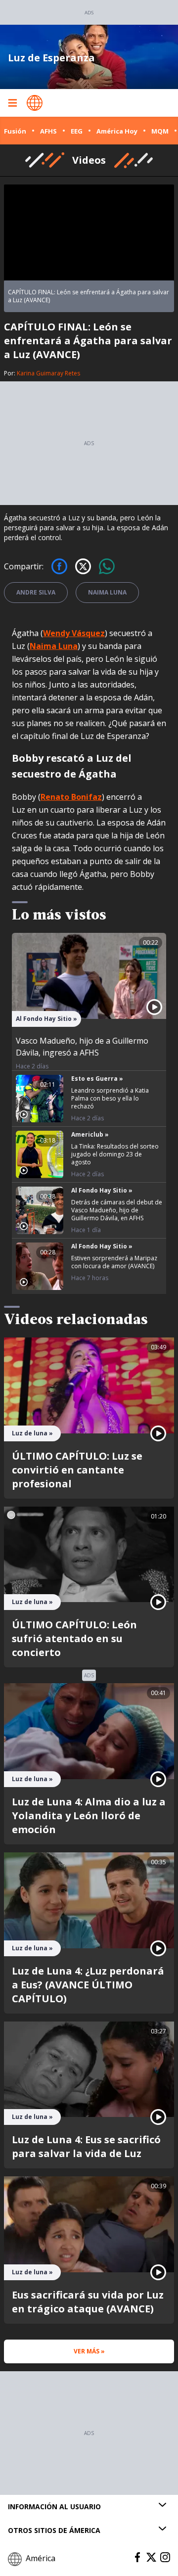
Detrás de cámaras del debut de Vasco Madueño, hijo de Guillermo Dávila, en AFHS (117, 1210)
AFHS (48, 131)
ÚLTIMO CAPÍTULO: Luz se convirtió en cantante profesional (77, 1470)
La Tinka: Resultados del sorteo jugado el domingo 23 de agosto (115, 1154)
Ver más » (89, 2351)
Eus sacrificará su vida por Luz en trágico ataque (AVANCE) (88, 2302)
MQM (160, 131)
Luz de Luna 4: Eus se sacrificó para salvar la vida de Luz (86, 2146)
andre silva (36, 592)
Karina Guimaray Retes (48, 373)
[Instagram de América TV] (165, 2557)
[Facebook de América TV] (137, 2557)
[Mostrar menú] (12, 103)
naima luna (107, 592)
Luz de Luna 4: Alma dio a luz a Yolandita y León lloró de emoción (89, 1816)
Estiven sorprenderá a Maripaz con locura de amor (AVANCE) (114, 1262)
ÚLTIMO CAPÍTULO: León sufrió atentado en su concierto (74, 1638)
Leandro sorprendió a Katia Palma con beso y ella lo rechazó (110, 1098)
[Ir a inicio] (35, 103)
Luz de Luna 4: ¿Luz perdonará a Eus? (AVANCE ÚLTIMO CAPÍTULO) (88, 1985)
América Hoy (117, 131)
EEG (77, 131)
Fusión (15, 131)
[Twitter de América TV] (151, 2557)
